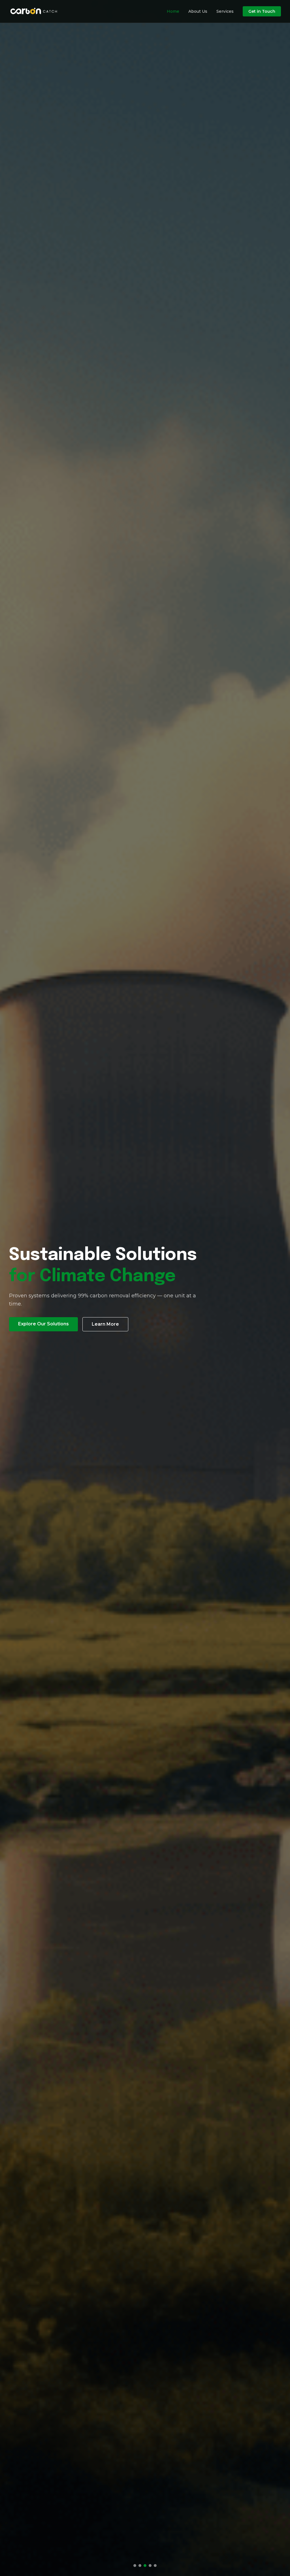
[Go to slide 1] (135, 2566)
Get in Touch (262, 11)
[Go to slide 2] (140, 2566)
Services (225, 11)
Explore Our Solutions (43, 1335)
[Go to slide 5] (155, 2566)
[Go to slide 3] (145, 2566)
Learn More (105, 1335)
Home (173, 11)
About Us (198, 11)
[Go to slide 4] (150, 2566)
